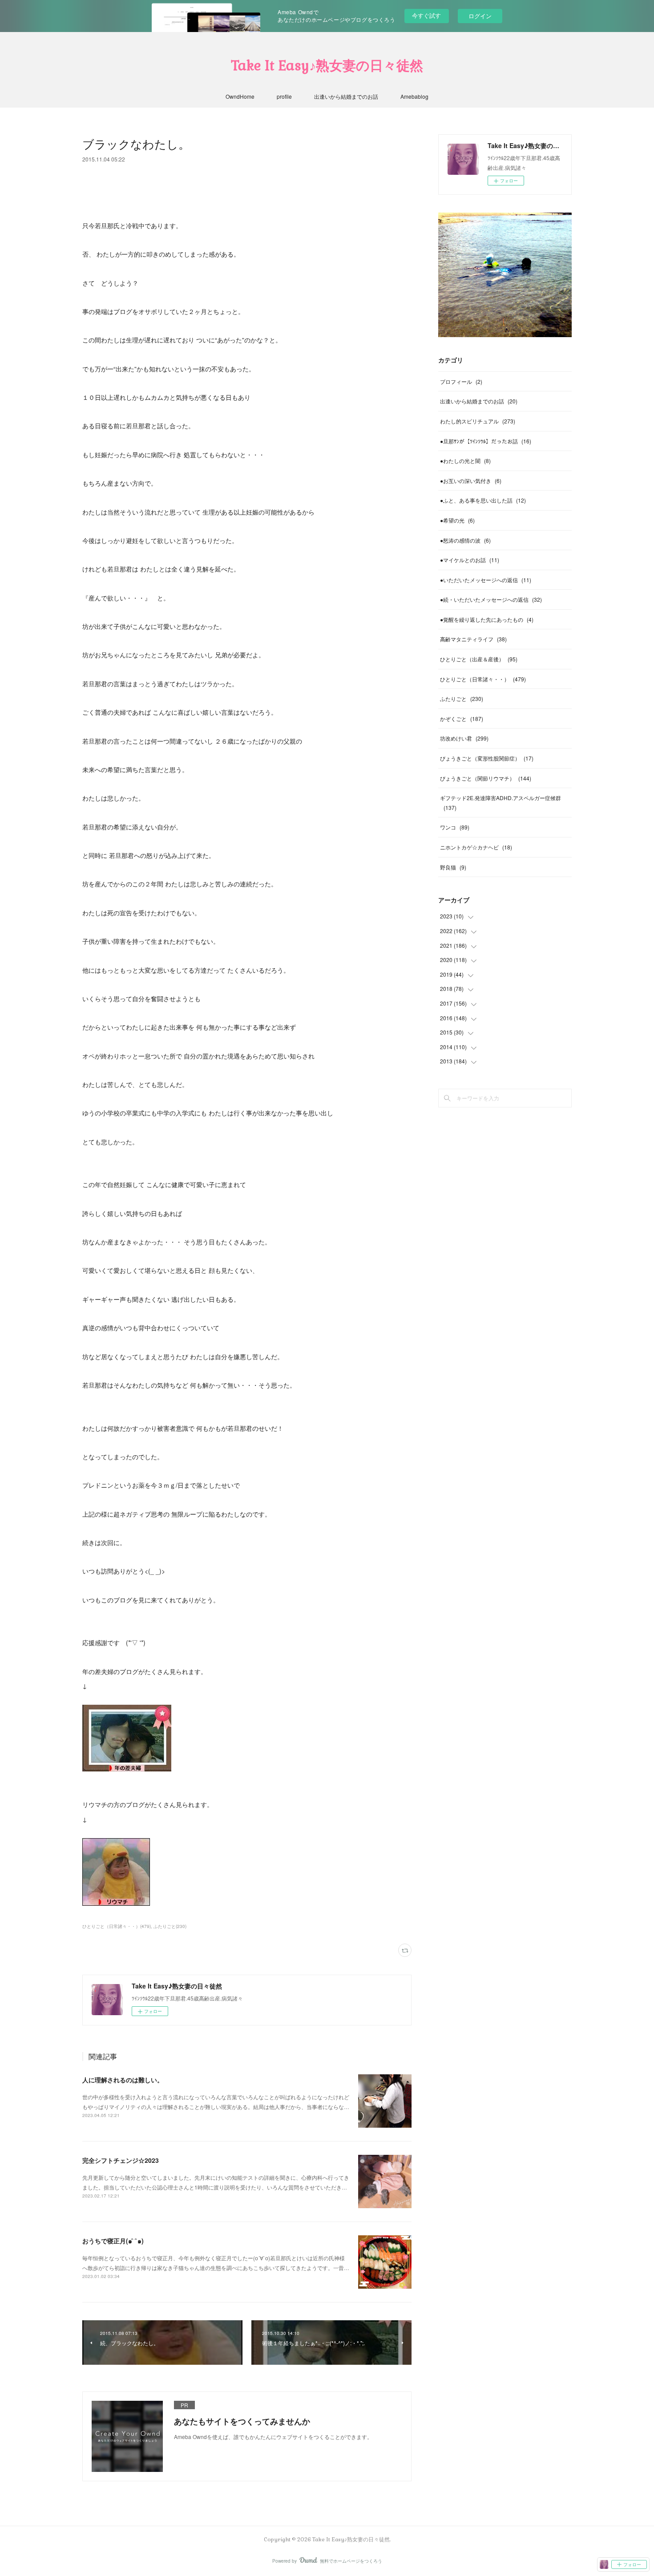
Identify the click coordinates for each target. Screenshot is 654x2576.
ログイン (480, 16)
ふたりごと (462, 698)
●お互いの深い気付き (471, 481)
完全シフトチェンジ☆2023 (121, 2160)
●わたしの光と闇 (465, 461)
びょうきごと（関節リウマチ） (486, 778)
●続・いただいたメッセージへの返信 (491, 599)
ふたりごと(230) (170, 1926)
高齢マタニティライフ (473, 639)
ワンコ (455, 827)
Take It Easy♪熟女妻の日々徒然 (327, 66)
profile (284, 96)
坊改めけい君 (464, 738)
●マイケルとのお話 (470, 560)
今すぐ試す (426, 15)
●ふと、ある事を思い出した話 (483, 500)
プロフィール (461, 381)
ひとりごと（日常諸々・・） (483, 679)
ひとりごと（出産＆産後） (479, 659)
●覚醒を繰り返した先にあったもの (487, 619)
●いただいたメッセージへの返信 (486, 580)
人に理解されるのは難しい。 (123, 2080)
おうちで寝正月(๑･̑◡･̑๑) (113, 2241)
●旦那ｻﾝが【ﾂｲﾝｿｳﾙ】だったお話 (486, 441)
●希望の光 (457, 520)
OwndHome (240, 96)
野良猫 (453, 867)
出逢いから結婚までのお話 (346, 96)
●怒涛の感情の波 (465, 540)
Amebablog (414, 96)
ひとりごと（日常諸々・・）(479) (117, 1926)
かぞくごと (462, 718)
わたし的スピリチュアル (478, 421)
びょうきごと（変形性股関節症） (487, 758)
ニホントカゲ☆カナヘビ (476, 847)
